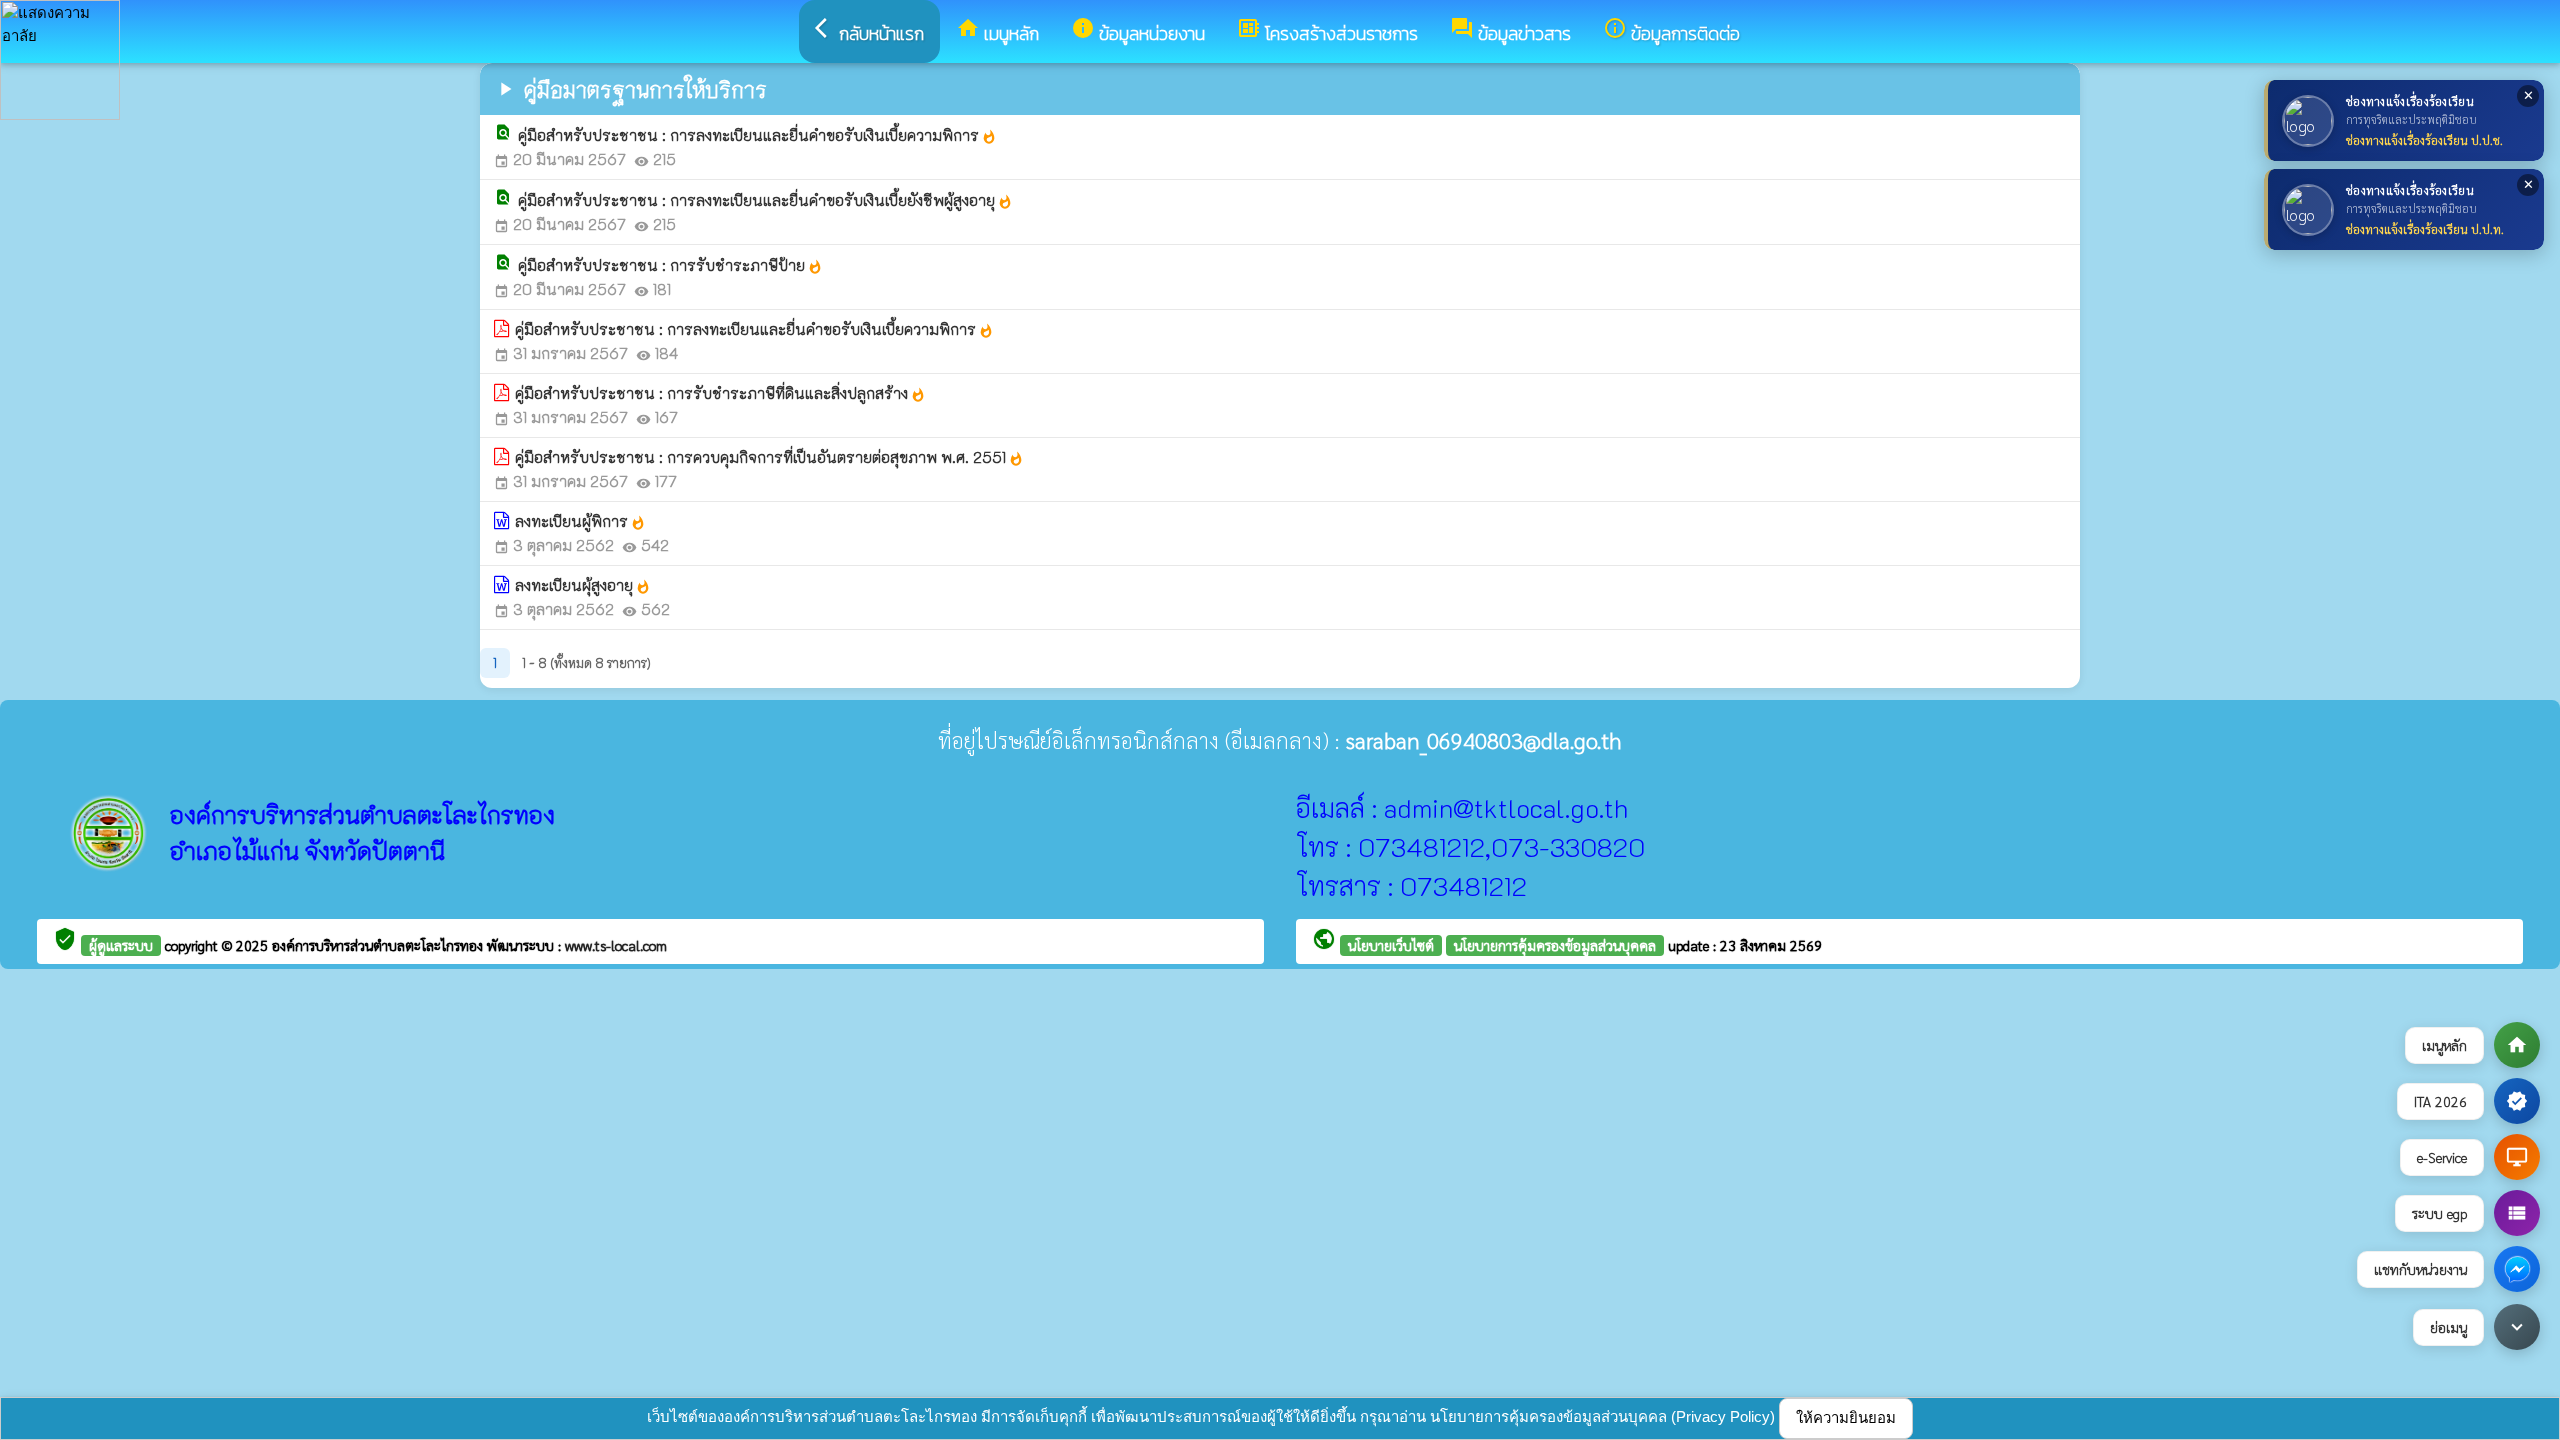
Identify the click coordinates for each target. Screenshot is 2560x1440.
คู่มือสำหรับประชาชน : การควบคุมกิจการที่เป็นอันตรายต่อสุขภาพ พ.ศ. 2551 (769, 457)
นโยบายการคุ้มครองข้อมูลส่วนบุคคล (1555, 945)
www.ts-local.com (616, 945)
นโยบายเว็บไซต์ (1391, 945)
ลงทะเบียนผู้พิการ (580, 521)
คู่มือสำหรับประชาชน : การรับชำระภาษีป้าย (670, 265)
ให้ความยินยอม (1846, 1417)
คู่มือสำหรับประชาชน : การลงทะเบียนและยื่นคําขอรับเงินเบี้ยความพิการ (757, 135)
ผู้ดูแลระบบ (121, 945)
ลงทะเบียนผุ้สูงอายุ (583, 585)
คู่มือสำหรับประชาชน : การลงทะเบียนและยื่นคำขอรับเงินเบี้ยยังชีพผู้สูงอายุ (765, 200)
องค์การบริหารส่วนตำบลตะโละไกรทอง (379, 945)
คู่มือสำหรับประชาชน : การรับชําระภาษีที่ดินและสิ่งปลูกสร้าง (720, 393)
